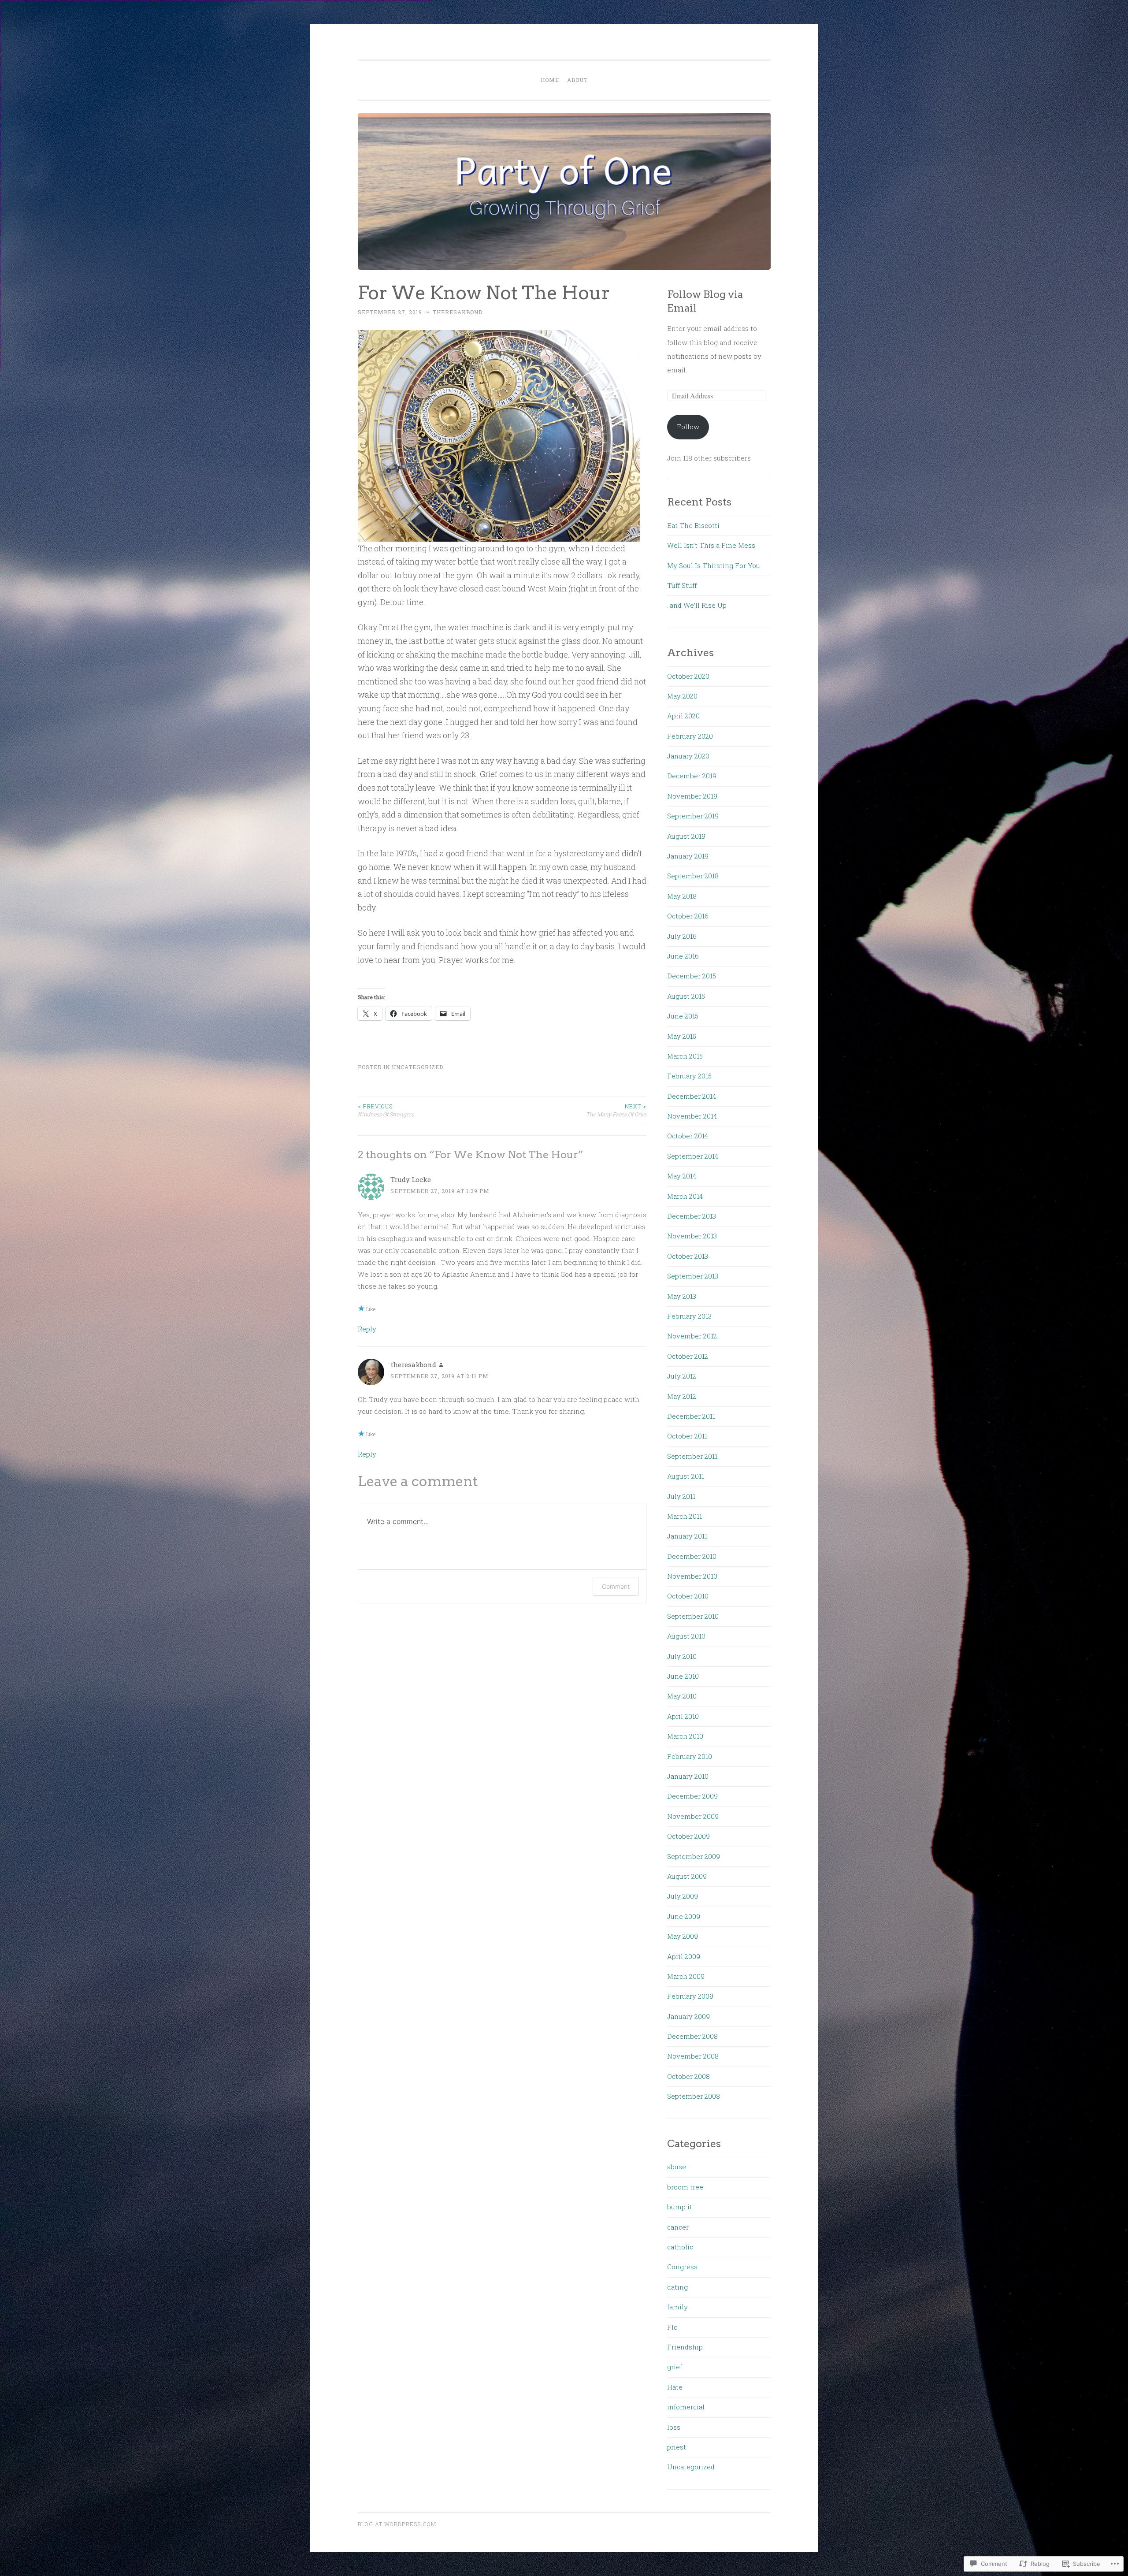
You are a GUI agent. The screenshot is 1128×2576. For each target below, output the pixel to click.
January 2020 (688, 756)
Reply (367, 1329)
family (677, 2307)
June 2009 (684, 1916)
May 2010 (682, 1696)
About (577, 80)
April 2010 (683, 1716)
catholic (680, 2247)
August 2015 (686, 996)
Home (550, 80)
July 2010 (682, 1656)
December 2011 (691, 1416)
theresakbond (458, 312)
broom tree (685, 2187)
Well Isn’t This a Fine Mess (711, 545)
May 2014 (682, 1176)
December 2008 (692, 2036)
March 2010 (685, 1736)
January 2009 (688, 2016)
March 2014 (685, 1196)
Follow (688, 427)
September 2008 (694, 2096)
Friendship (685, 2347)
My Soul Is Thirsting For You (714, 565)
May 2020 (682, 696)
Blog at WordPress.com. (398, 2524)
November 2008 (693, 2056)
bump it (680, 2207)
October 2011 (687, 1436)
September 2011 (692, 1456)
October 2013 (688, 1256)
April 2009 (684, 1956)
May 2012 (682, 1396)
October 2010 (688, 1596)
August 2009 (687, 1876)
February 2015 (689, 1076)
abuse (677, 2167)
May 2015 (682, 1036)
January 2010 (688, 1776)
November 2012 (692, 1336)
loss (674, 2427)
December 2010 (692, 1556)
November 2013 (692, 1236)
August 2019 (686, 836)
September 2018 (693, 876)
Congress (682, 2267)
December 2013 (692, 1216)
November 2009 (693, 1816)
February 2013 (689, 1316)
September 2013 (693, 1276)
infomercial (686, 2407)
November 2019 (692, 796)
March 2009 (686, 1976)
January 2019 (688, 856)
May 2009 (683, 1936)
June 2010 (683, 1676)
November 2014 (692, 1116)
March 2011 (685, 1516)
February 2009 (690, 1996)
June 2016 (683, 956)
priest (677, 2447)
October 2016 (688, 916)
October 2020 (688, 676)
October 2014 (688, 1136)
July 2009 (683, 1896)
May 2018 (682, 896)
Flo (672, 2327)
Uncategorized (417, 1067)
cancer (678, 2227)
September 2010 (693, 1616)
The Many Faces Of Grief (616, 1110)
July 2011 (681, 1496)
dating (677, 2287)
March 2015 (685, 1056)
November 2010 (692, 1576)
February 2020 (690, 736)
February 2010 (690, 1756)
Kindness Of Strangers (386, 1110)
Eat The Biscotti (693, 525)
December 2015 (692, 976)
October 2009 (688, 1836)
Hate (675, 2387)
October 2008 (688, 2076)
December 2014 (692, 1096)
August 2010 (686, 1636)
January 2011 (687, 1536)
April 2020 (683, 716)
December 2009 (692, 1796)
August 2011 (686, 1476)
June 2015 (683, 1016)
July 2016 (682, 936)
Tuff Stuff (682, 585)
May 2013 (682, 1296)
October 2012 (688, 1356)
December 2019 (692, 776)
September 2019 (693, 816)
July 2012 (682, 1376)
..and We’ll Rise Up (697, 605)
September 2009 (694, 1856)
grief (675, 2367)
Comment (616, 1586)
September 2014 (693, 1156)
